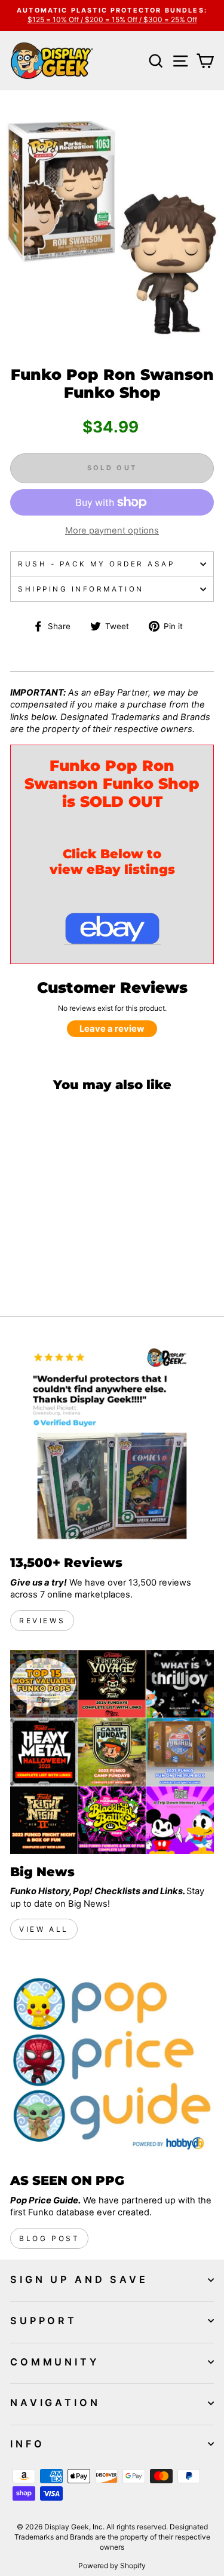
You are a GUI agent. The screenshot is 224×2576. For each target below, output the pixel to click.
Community (55, 2362)
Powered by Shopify (112, 2566)
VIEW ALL (44, 1929)
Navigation (55, 2403)
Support (44, 2321)
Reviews (42, 1621)
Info (27, 2444)
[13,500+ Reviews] (112, 1443)
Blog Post (49, 2238)
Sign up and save (79, 2279)
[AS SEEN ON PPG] (112, 2061)
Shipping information (81, 589)
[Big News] (112, 1752)
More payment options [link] (112, 531)
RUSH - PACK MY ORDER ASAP (96, 564)
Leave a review (112, 1029)
